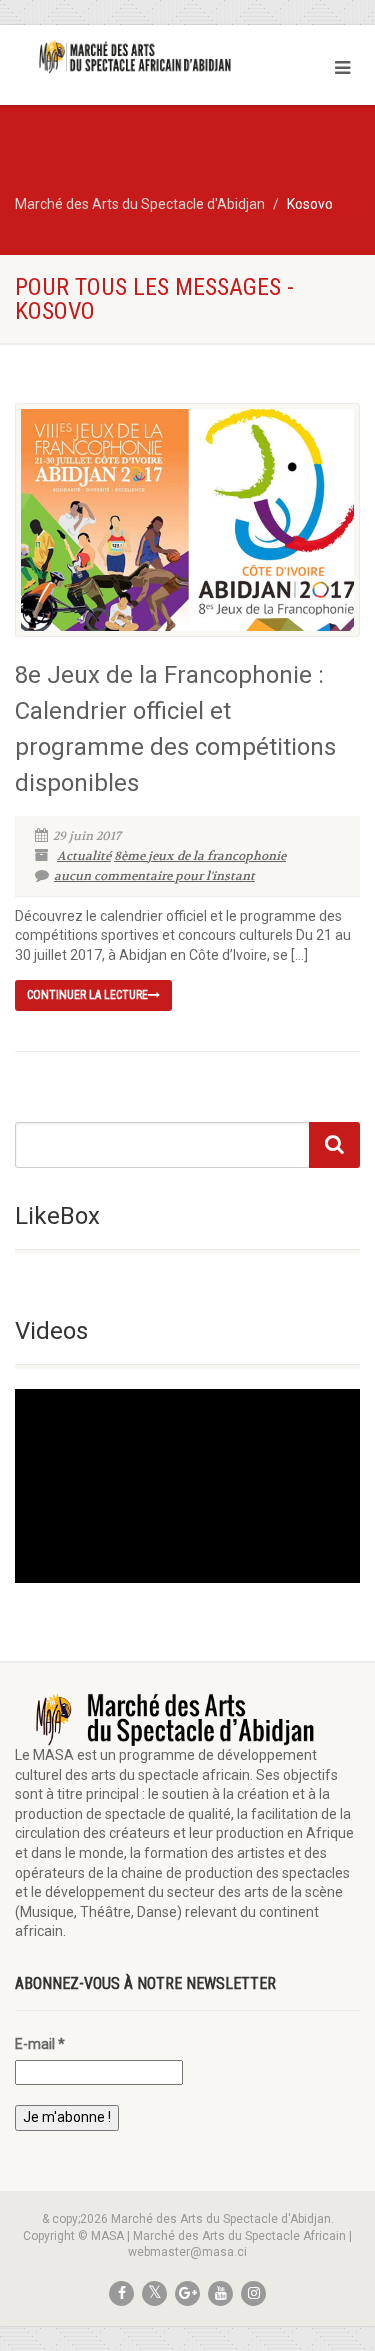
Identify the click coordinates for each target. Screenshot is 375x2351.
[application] (187, 1486)
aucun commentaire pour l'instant (154, 876)
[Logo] (125, 57)
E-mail (40, 2044)
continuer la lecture (87, 995)
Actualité (84, 856)
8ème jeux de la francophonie (200, 856)
